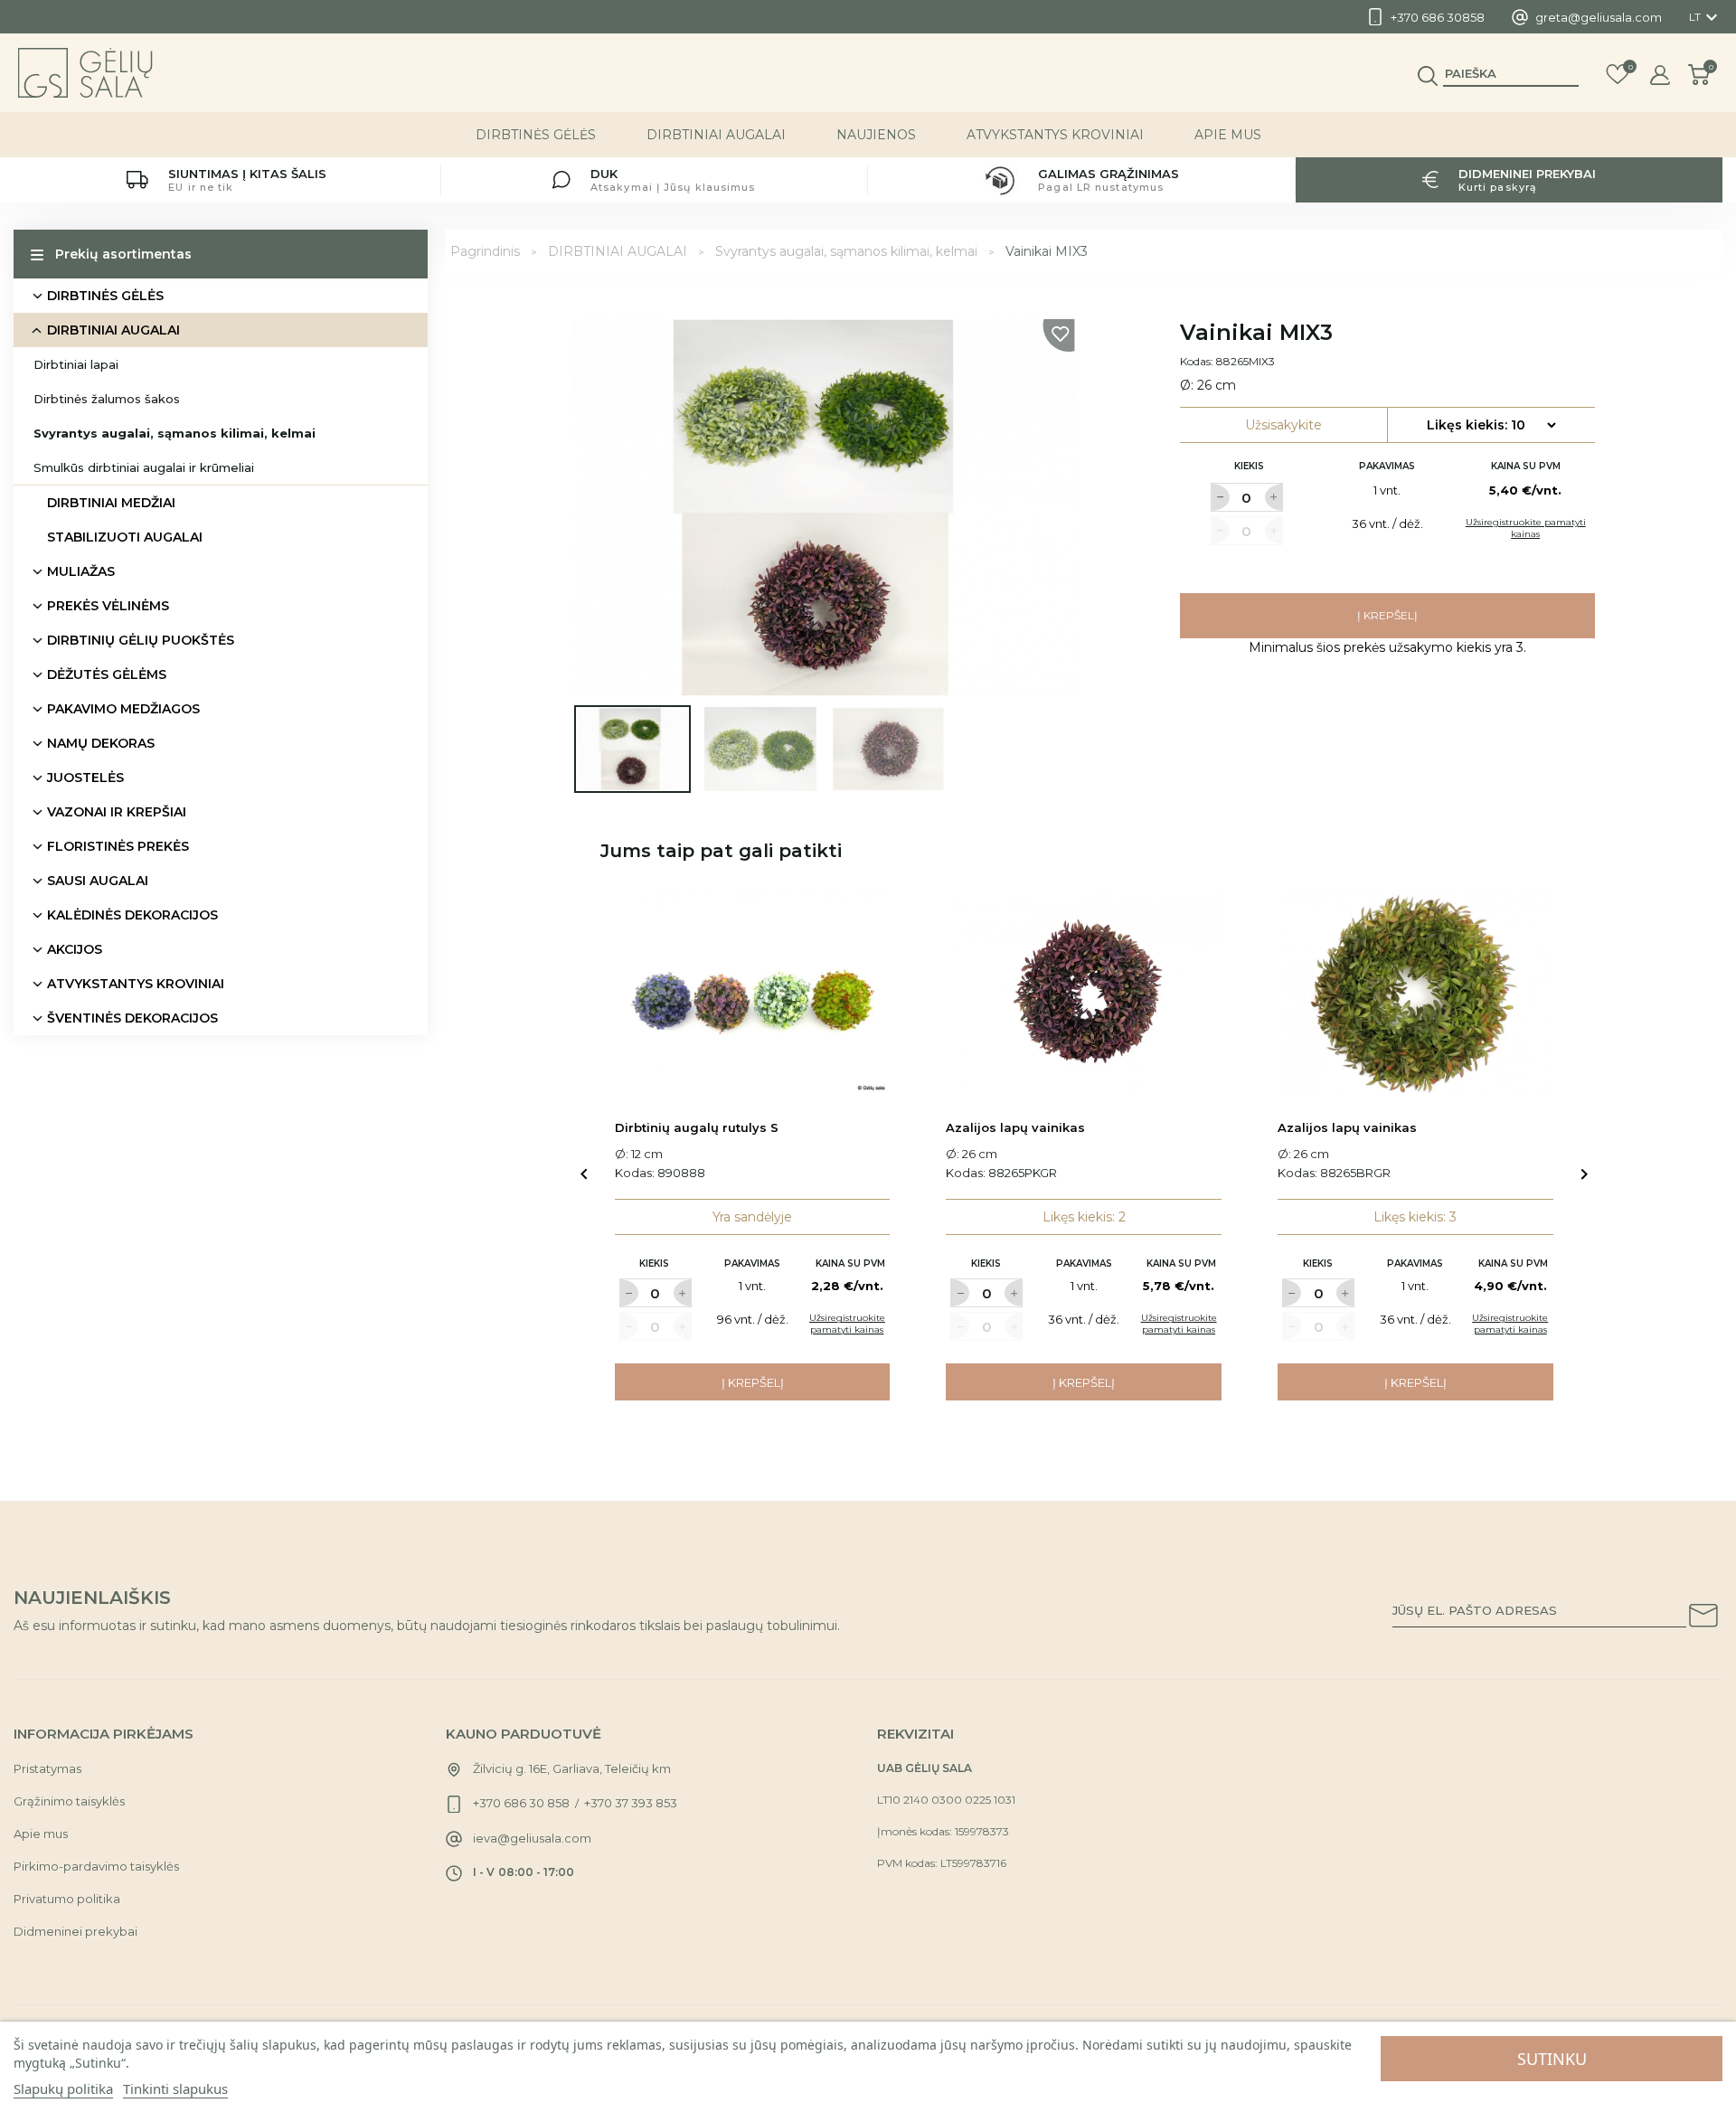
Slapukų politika (63, 2088)
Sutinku (1552, 2059)
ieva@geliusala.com (532, 1838)
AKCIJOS (75, 949)
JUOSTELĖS (85, 778)
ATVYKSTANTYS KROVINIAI (1055, 135)
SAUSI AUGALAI (98, 881)
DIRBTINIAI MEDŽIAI (111, 503)
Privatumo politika (67, 1899)
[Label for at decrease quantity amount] (1220, 497)
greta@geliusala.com (1599, 17)
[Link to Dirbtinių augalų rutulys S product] (753, 993)
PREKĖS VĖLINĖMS (108, 606)
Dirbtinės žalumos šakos (107, 399)
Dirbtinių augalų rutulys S (697, 1127)
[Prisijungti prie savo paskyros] (1660, 75)
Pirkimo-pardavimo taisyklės (96, 1866)
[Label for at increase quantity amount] (1274, 497)
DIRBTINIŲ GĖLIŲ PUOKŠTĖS (141, 640)
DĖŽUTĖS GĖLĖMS (107, 674)
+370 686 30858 (1438, 17)
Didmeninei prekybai (75, 1931)
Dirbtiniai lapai (76, 364)
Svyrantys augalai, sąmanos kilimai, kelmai (175, 433)
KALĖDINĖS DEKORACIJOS (132, 915)
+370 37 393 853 (631, 1803)
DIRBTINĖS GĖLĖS (536, 135)
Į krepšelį (1387, 615)
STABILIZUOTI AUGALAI (125, 537)
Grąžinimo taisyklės (69, 1801)
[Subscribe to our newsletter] (1703, 1618)
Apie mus (1228, 135)
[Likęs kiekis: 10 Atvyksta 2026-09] (1491, 425)
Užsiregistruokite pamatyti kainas (1526, 528)
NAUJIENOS (876, 135)
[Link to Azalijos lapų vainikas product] (1084, 993)
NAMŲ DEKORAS (101, 743)
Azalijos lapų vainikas (1015, 1127)
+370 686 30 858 (521, 1803)
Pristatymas (47, 1768)
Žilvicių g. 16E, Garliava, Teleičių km (572, 1768)
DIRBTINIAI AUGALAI (716, 135)
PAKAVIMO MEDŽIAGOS (123, 709)
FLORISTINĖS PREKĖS (118, 846)
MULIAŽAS (81, 571)
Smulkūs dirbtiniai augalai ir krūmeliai (144, 467)
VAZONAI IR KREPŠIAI (117, 812)
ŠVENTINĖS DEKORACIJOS (132, 1018)
